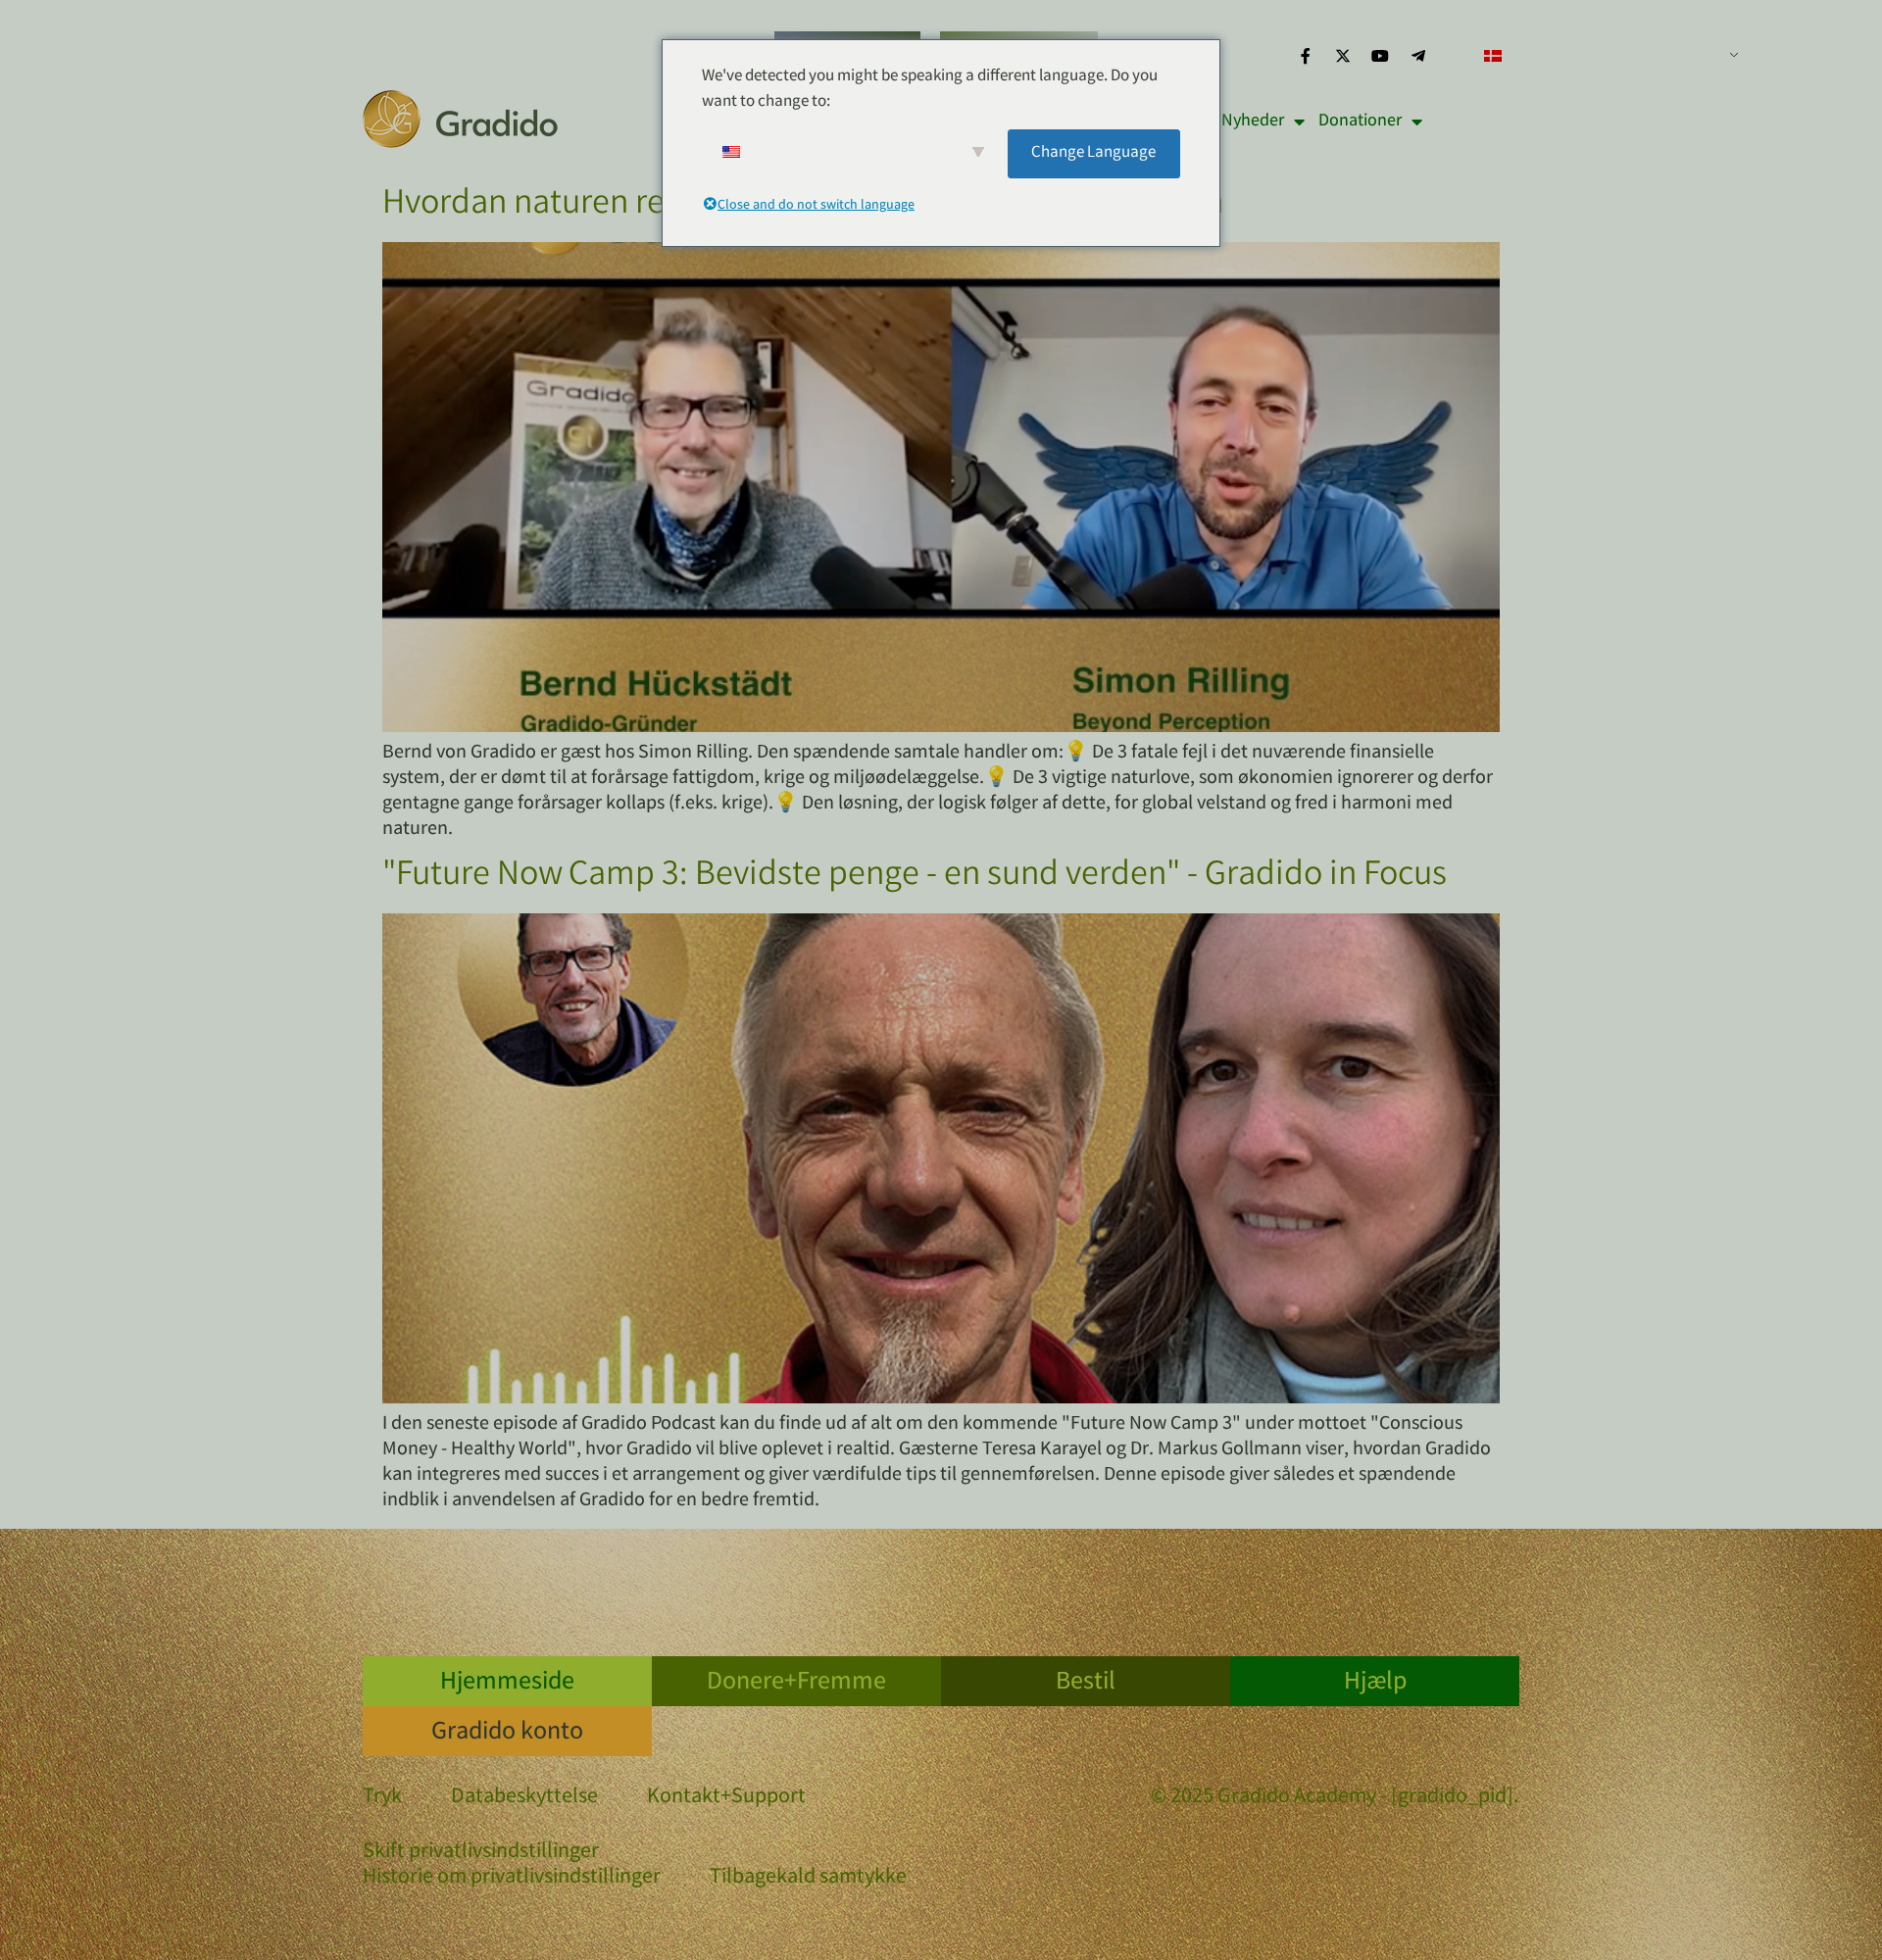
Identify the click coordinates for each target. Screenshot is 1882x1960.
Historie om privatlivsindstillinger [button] (512, 1879)
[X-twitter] (1343, 56)
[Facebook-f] (1305, 56)
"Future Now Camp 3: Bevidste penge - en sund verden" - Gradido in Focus (915, 877)
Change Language (1093, 153)
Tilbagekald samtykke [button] (808, 1879)
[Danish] (1604, 56)
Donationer (1360, 122)
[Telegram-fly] (1418, 56)
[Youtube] (1380, 56)
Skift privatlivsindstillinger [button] (481, 1853)
